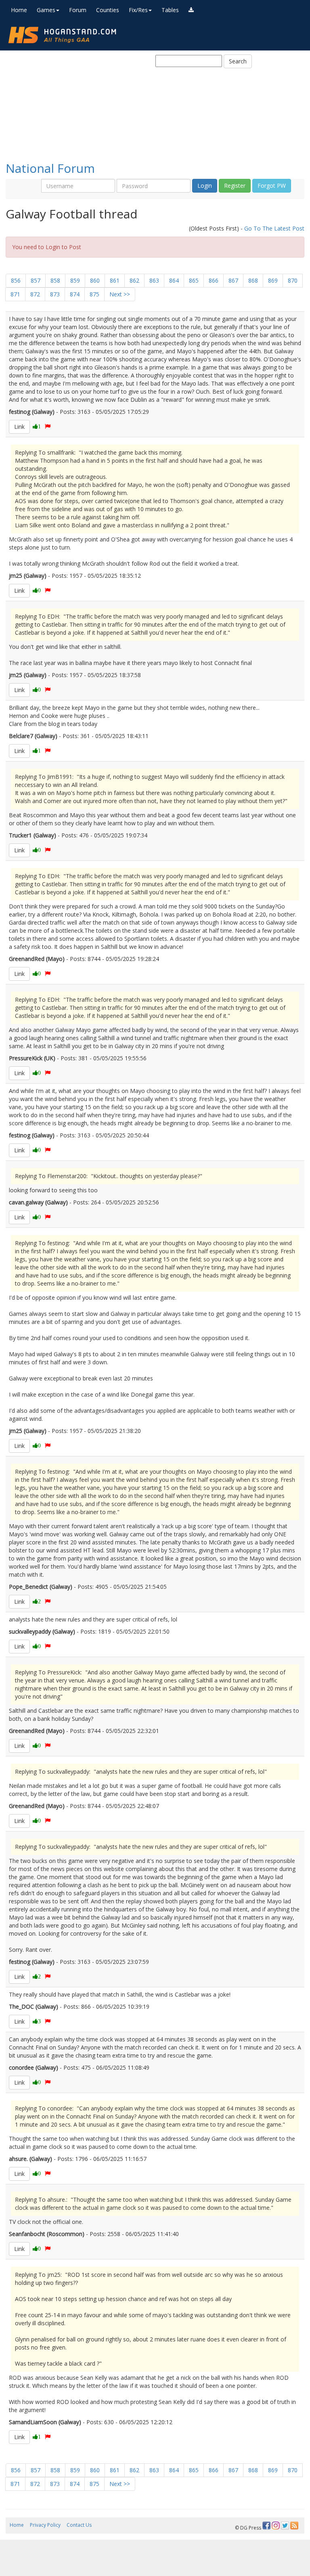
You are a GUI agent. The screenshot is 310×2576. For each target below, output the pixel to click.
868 (253, 280)
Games (46, 10)
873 (55, 294)
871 (15, 294)
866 (214, 280)
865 (194, 280)
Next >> (120, 294)
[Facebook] (266, 2526)
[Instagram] (276, 2526)
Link (19, 427)
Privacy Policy (45, 2525)
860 (95, 280)
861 (115, 280)
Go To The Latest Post (274, 228)
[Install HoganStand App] (191, 10)
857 (36, 280)
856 (16, 280)
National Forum (50, 168)
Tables (170, 10)
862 (134, 280)
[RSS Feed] (294, 2526)
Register (235, 186)
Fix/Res (138, 10)
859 (75, 280)
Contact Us (79, 2525)
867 (233, 280)
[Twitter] (285, 2526)
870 (293, 280)
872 (35, 294)
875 (94, 294)
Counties (108, 10)
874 (75, 294)
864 (174, 280)
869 (273, 280)
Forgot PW (272, 186)
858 (55, 280)
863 (154, 280)
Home (19, 10)
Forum (78, 10)
